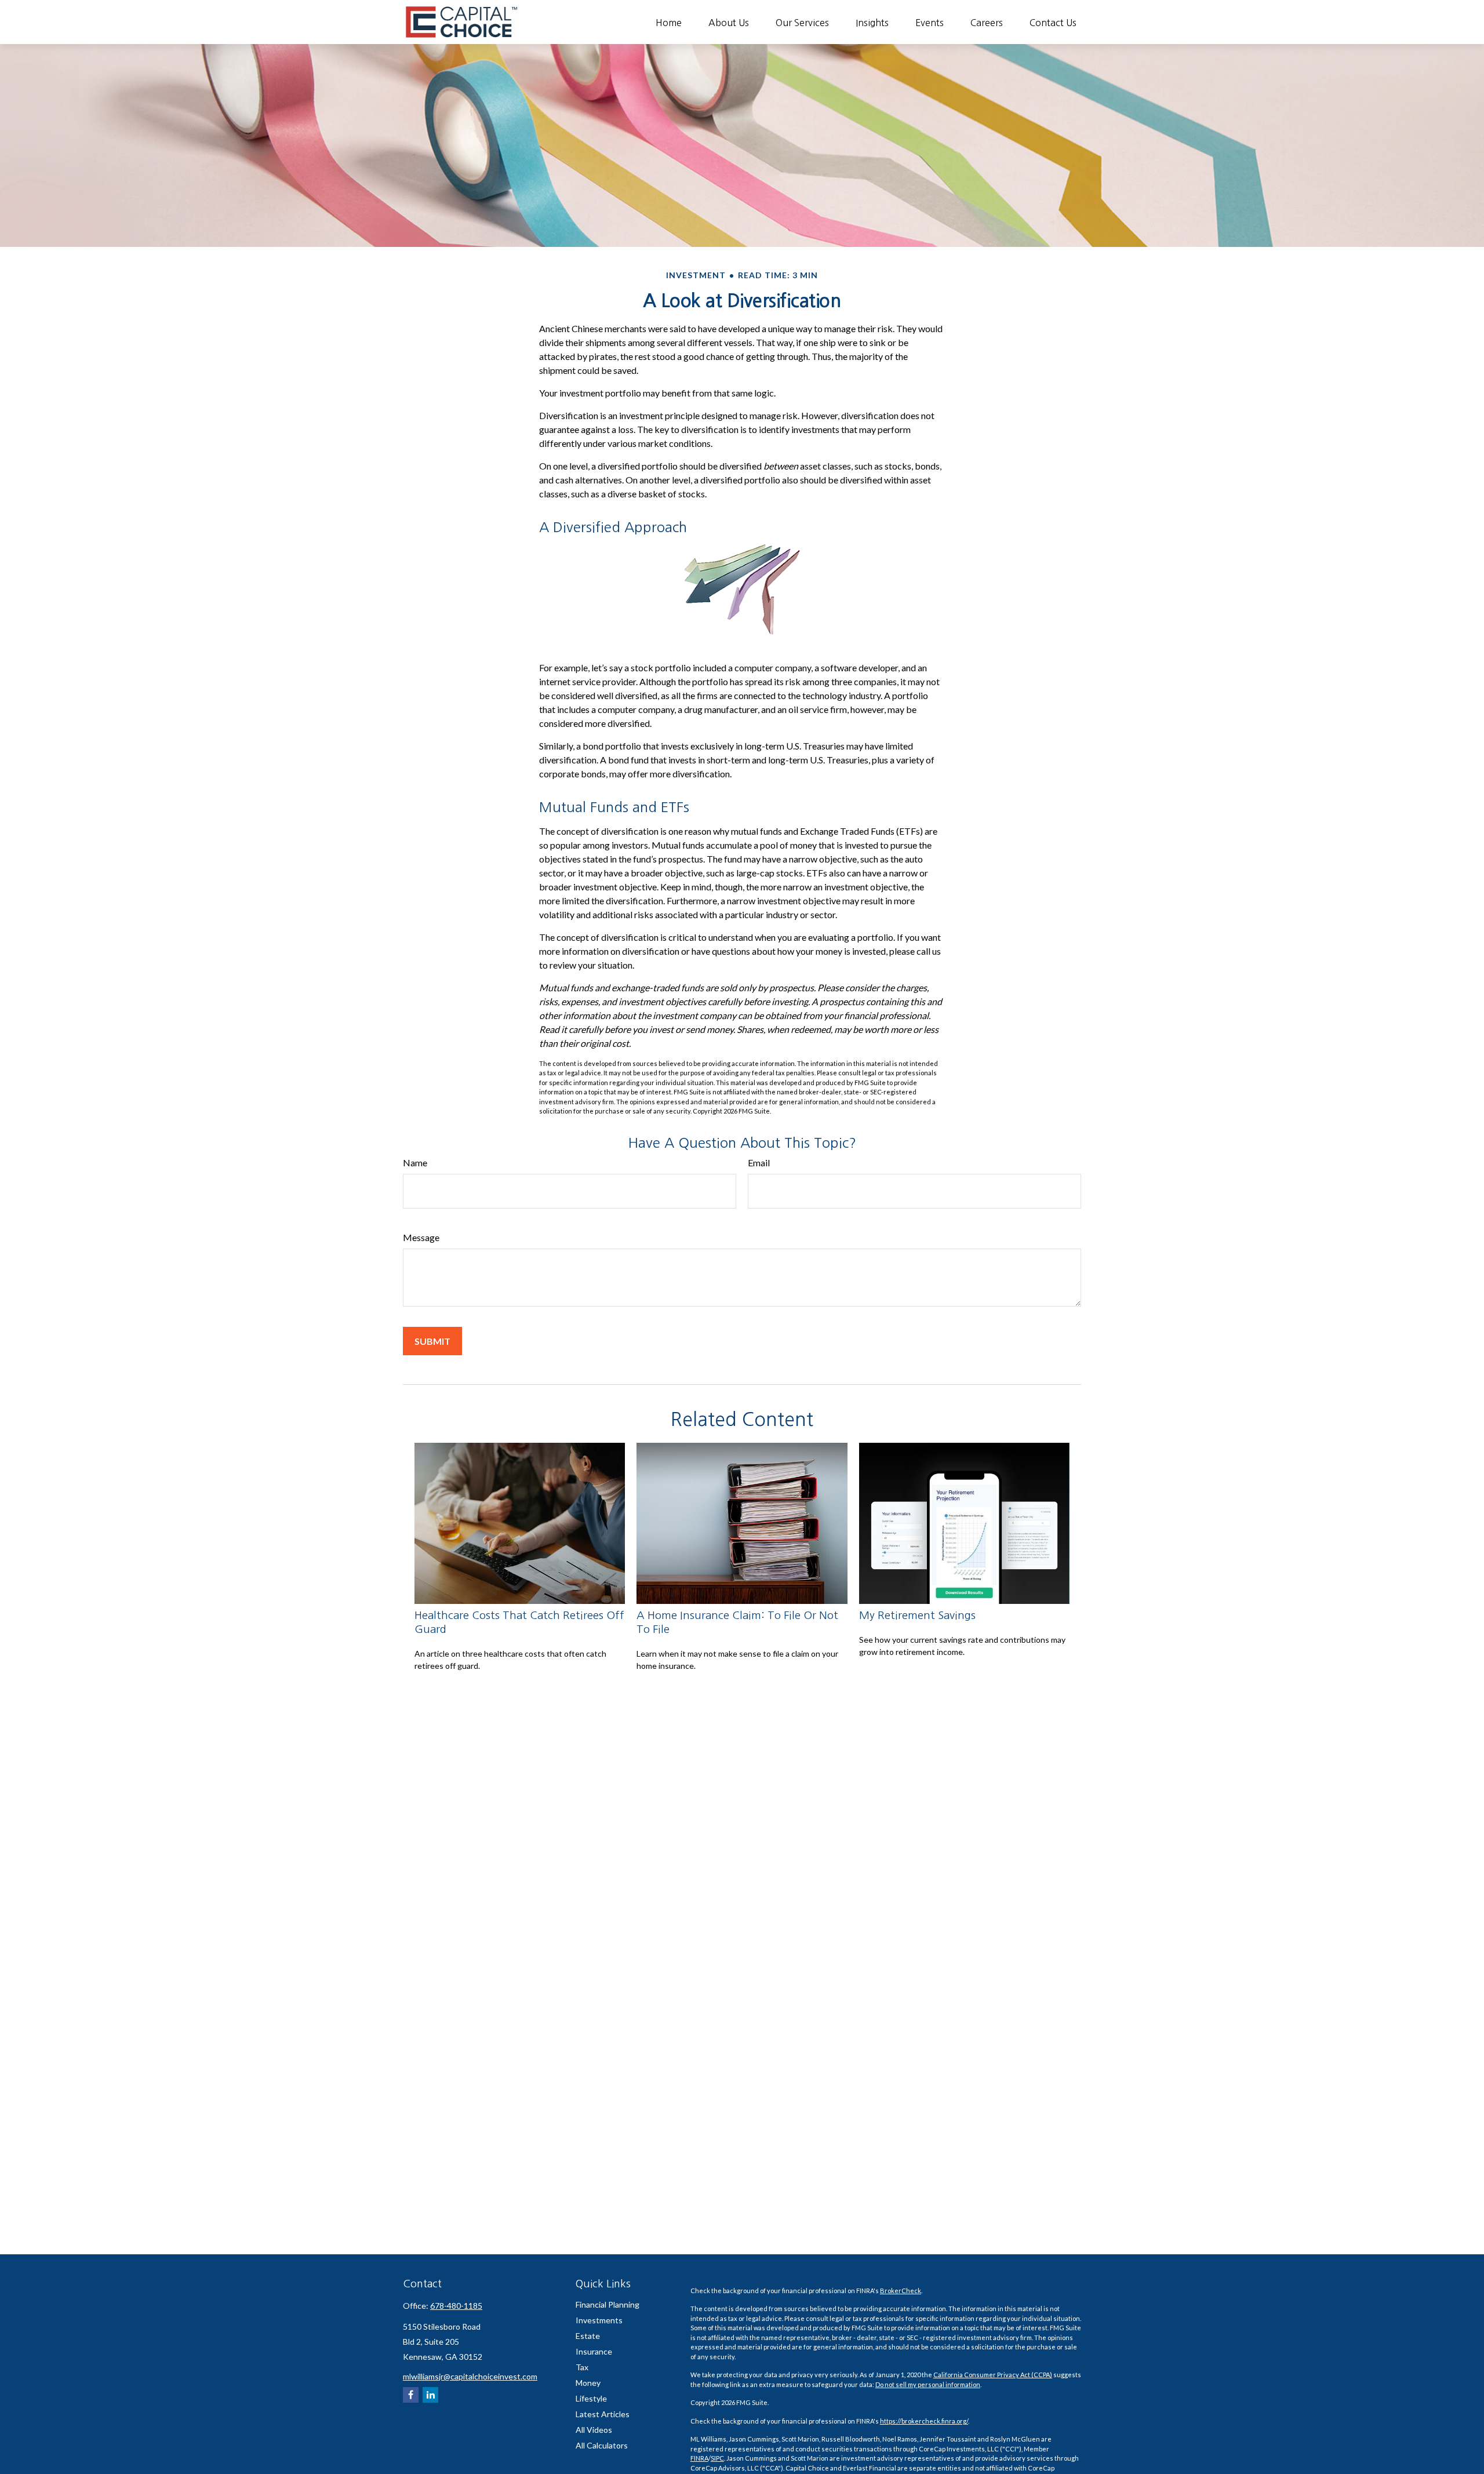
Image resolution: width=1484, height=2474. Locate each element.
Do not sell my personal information (928, 2384)
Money (588, 2383)
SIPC (717, 2458)
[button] (669, 22)
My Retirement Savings (917, 1615)
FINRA (699, 2458)
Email (759, 1163)
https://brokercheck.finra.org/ (924, 2421)
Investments (599, 2320)
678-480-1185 (456, 2306)
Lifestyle (591, 2398)
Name (415, 1163)
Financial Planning (608, 2304)
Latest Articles (603, 2414)
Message (421, 1237)
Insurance (594, 2351)
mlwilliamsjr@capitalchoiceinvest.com (470, 2376)
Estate (588, 2336)
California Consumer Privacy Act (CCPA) (993, 2375)
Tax (582, 2367)
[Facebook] (411, 2395)
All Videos (594, 2430)
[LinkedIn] (430, 2395)
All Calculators (602, 2445)
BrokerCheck (901, 2291)
